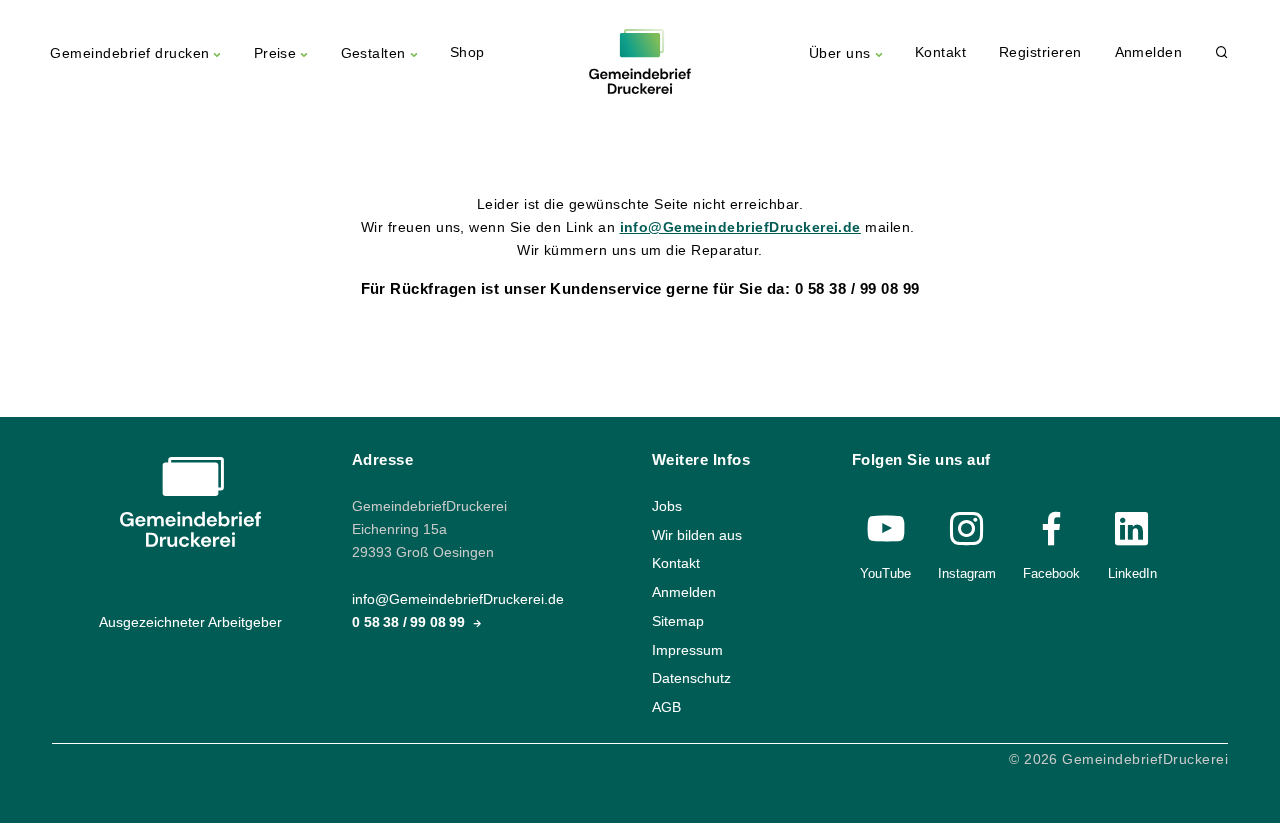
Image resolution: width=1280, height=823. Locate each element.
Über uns (840, 53)
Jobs (667, 506)
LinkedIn (1132, 573)
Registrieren (1040, 52)
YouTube (885, 573)
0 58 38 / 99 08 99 (410, 622)
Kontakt (940, 52)
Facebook (1051, 573)
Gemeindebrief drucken (129, 53)
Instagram (967, 573)
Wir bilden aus (697, 534)
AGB (666, 706)
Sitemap (678, 620)
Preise (275, 53)
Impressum (687, 649)
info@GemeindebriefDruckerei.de (740, 227)
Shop (467, 52)
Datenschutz (691, 678)
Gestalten (373, 53)
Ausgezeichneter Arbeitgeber (190, 622)
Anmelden (1149, 52)
